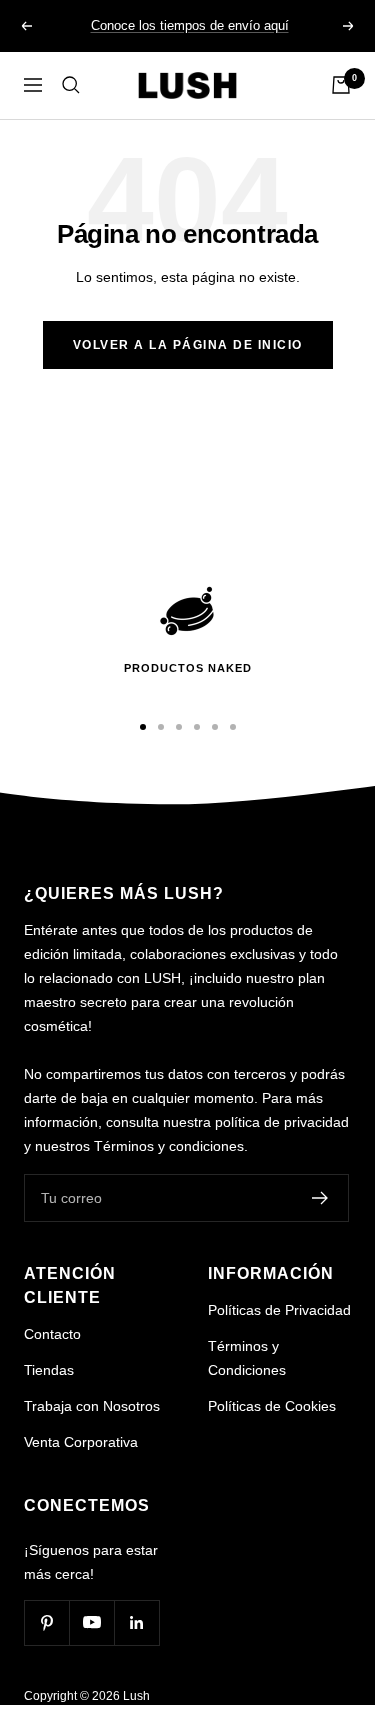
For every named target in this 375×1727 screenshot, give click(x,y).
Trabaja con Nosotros (92, 1406)
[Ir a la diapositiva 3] (179, 727)
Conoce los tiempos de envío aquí (190, 25)
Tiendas (49, 1370)
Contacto (52, 1334)
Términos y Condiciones (247, 1358)
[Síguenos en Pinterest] (46, 1622)
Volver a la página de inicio (188, 345)
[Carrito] (341, 85)
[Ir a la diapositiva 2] (161, 727)
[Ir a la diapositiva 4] (197, 727)
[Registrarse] (320, 1198)
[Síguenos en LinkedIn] (136, 1622)
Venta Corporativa (81, 1442)
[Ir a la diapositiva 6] (233, 727)
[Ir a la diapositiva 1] (143, 727)
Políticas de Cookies (272, 1406)
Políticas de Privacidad (279, 1310)
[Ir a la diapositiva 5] (215, 727)
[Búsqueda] (71, 85)
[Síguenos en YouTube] (91, 1622)
